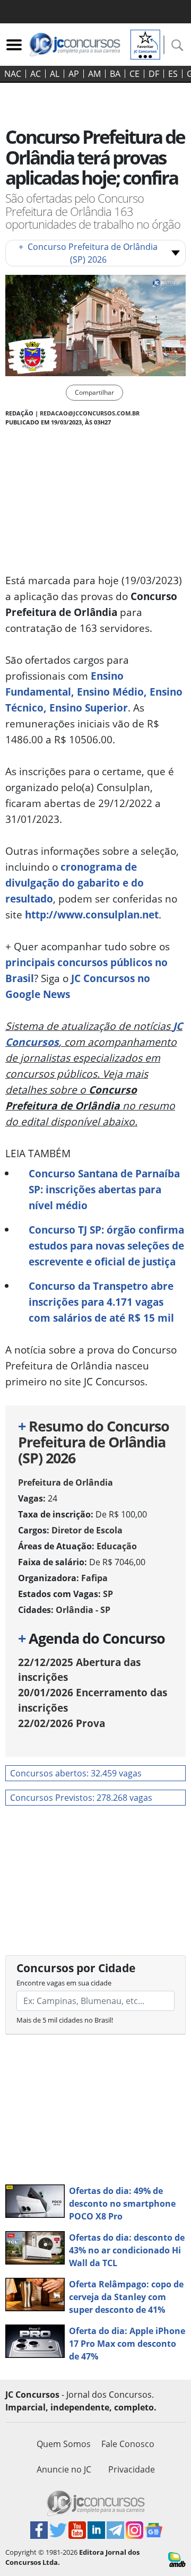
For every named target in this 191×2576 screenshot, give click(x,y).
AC (36, 74)
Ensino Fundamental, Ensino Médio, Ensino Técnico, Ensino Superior (94, 692)
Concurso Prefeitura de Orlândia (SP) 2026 (88, 253)
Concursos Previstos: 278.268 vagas (81, 1798)
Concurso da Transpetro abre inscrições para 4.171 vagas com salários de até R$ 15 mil (101, 1302)
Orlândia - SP (83, 1610)
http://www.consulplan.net (92, 914)
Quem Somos (64, 2444)
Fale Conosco (128, 2444)
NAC (13, 74)
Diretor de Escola (87, 1530)
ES (173, 74)
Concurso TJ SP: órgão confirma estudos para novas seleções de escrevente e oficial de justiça (106, 1246)
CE (134, 74)
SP (108, 1594)
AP (74, 74)
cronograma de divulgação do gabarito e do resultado (75, 883)
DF (154, 74)
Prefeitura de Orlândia (66, 1482)
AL (55, 74)
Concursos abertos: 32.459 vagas (76, 1773)
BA (115, 74)
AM (94, 74)
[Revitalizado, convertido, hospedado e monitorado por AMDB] (177, 2558)
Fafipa (94, 1578)
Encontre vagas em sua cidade (64, 1983)
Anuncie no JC (64, 2469)
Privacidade (132, 2469)
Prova (62, 1723)
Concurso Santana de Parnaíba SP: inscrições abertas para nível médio (104, 1189)
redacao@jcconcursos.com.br (90, 413)
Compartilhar (94, 392)
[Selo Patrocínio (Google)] (145, 44)
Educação (117, 1546)
